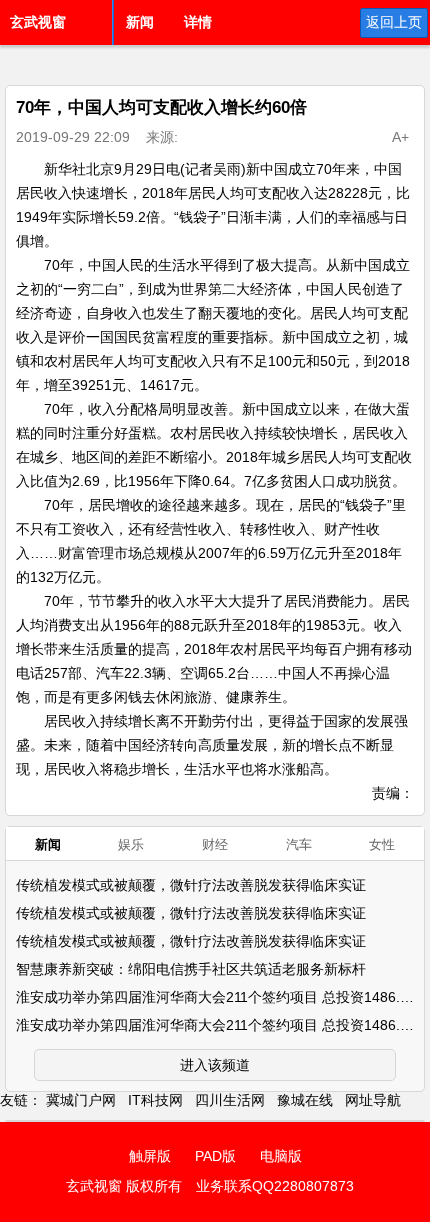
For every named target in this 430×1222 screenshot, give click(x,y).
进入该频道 (215, 1065)
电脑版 (281, 1156)
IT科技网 (155, 1100)
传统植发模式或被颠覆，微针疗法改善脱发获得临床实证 (191, 885)
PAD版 (215, 1156)
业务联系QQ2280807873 (275, 1186)
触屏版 (150, 1156)
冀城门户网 (81, 1100)
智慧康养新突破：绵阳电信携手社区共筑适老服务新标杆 (191, 969)
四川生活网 (230, 1100)
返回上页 (394, 22)
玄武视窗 (38, 22)
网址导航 (373, 1100)
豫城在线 (305, 1100)
